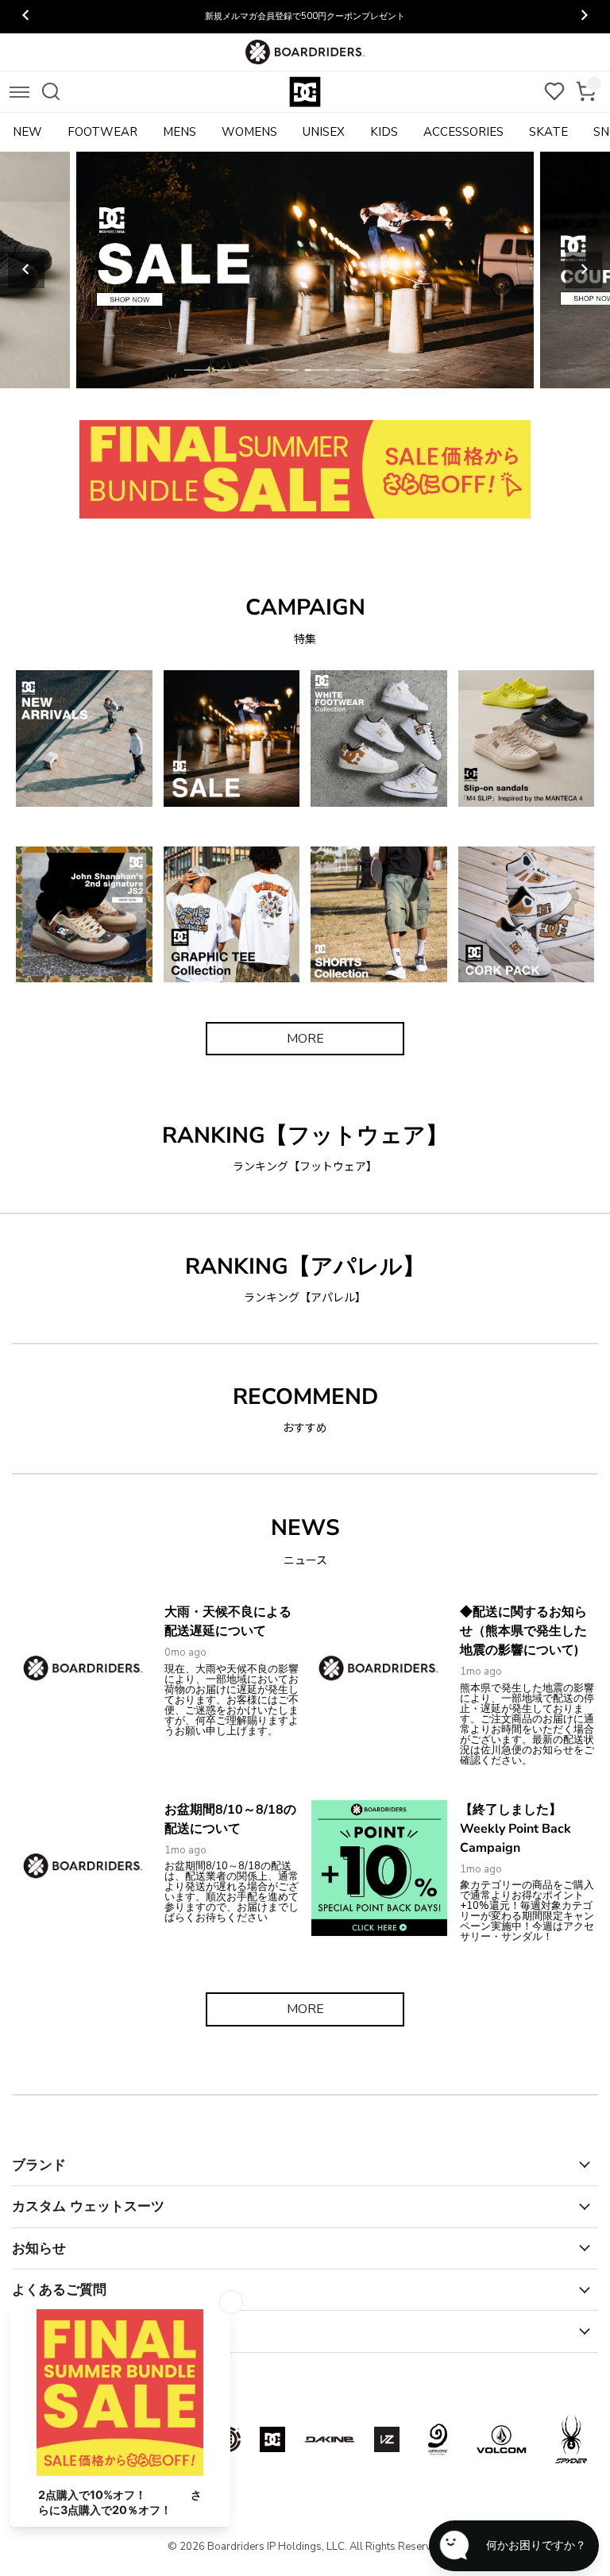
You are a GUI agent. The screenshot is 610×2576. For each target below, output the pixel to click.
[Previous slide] (26, 270)
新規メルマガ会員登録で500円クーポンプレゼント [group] (305, 16)
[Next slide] (584, 270)
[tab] (196, 370)
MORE (305, 1039)
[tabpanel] (305, 270)
